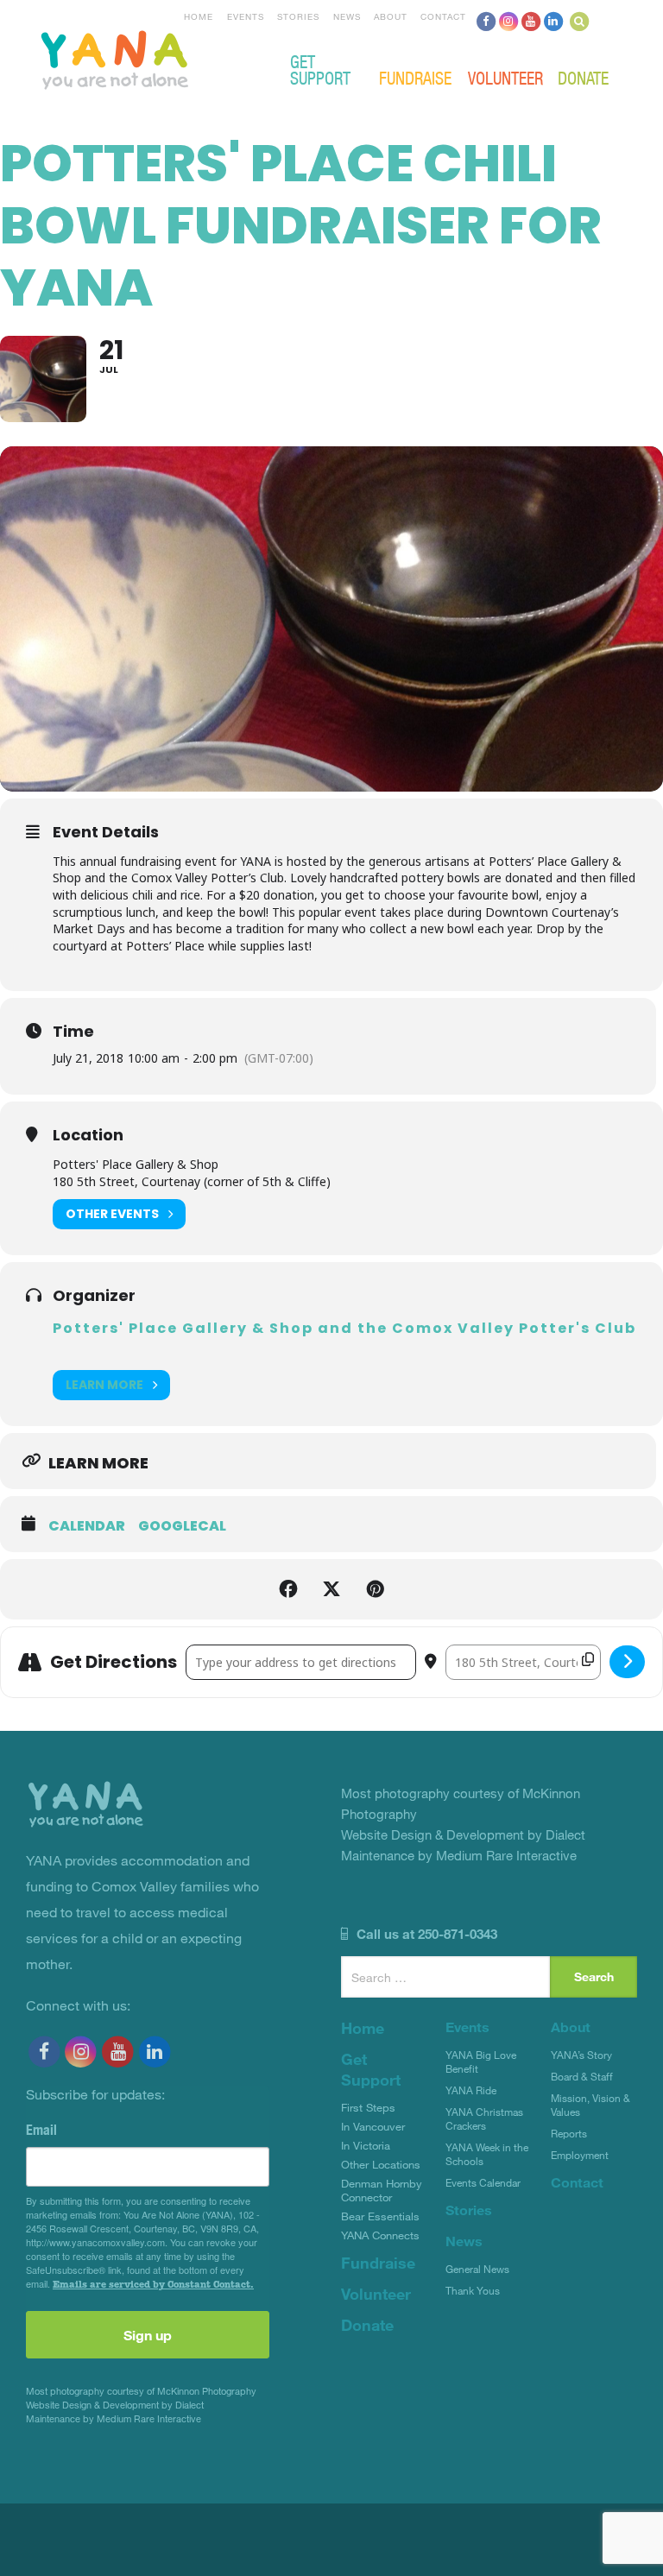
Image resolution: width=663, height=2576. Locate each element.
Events (246, 16)
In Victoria (366, 2145)
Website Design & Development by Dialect (115, 2405)
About (391, 16)
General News (477, 2269)
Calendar (87, 1526)
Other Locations (381, 2164)
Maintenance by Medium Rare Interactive (114, 2418)
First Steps (368, 2107)
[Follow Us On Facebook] (486, 21)
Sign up (148, 2335)
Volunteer (505, 77)
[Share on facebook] (288, 1589)
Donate (583, 77)
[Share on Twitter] (331, 1589)
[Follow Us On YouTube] (531, 21)
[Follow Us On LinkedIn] (553, 21)
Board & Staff (582, 2076)
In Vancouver (373, 2126)
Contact (443, 16)
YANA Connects (380, 2235)
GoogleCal (182, 1526)
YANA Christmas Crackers (484, 2118)
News (347, 16)
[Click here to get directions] (627, 1662)
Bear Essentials (380, 2216)
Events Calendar (483, 2182)
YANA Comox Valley (173, 58)
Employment (580, 2155)
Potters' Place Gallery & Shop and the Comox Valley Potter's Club (344, 1328)
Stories (298, 16)
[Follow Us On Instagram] (508, 21)
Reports (569, 2133)
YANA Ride (471, 2090)
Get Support (320, 69)
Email (41, 2130)
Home (199, 16)
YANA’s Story (581, 2055)
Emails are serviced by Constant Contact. (153, 2284)
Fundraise (415, 77)
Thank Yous (473, 2290)
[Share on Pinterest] (375, 1589)
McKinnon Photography (207, 2391)
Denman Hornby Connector (382, 2190)
